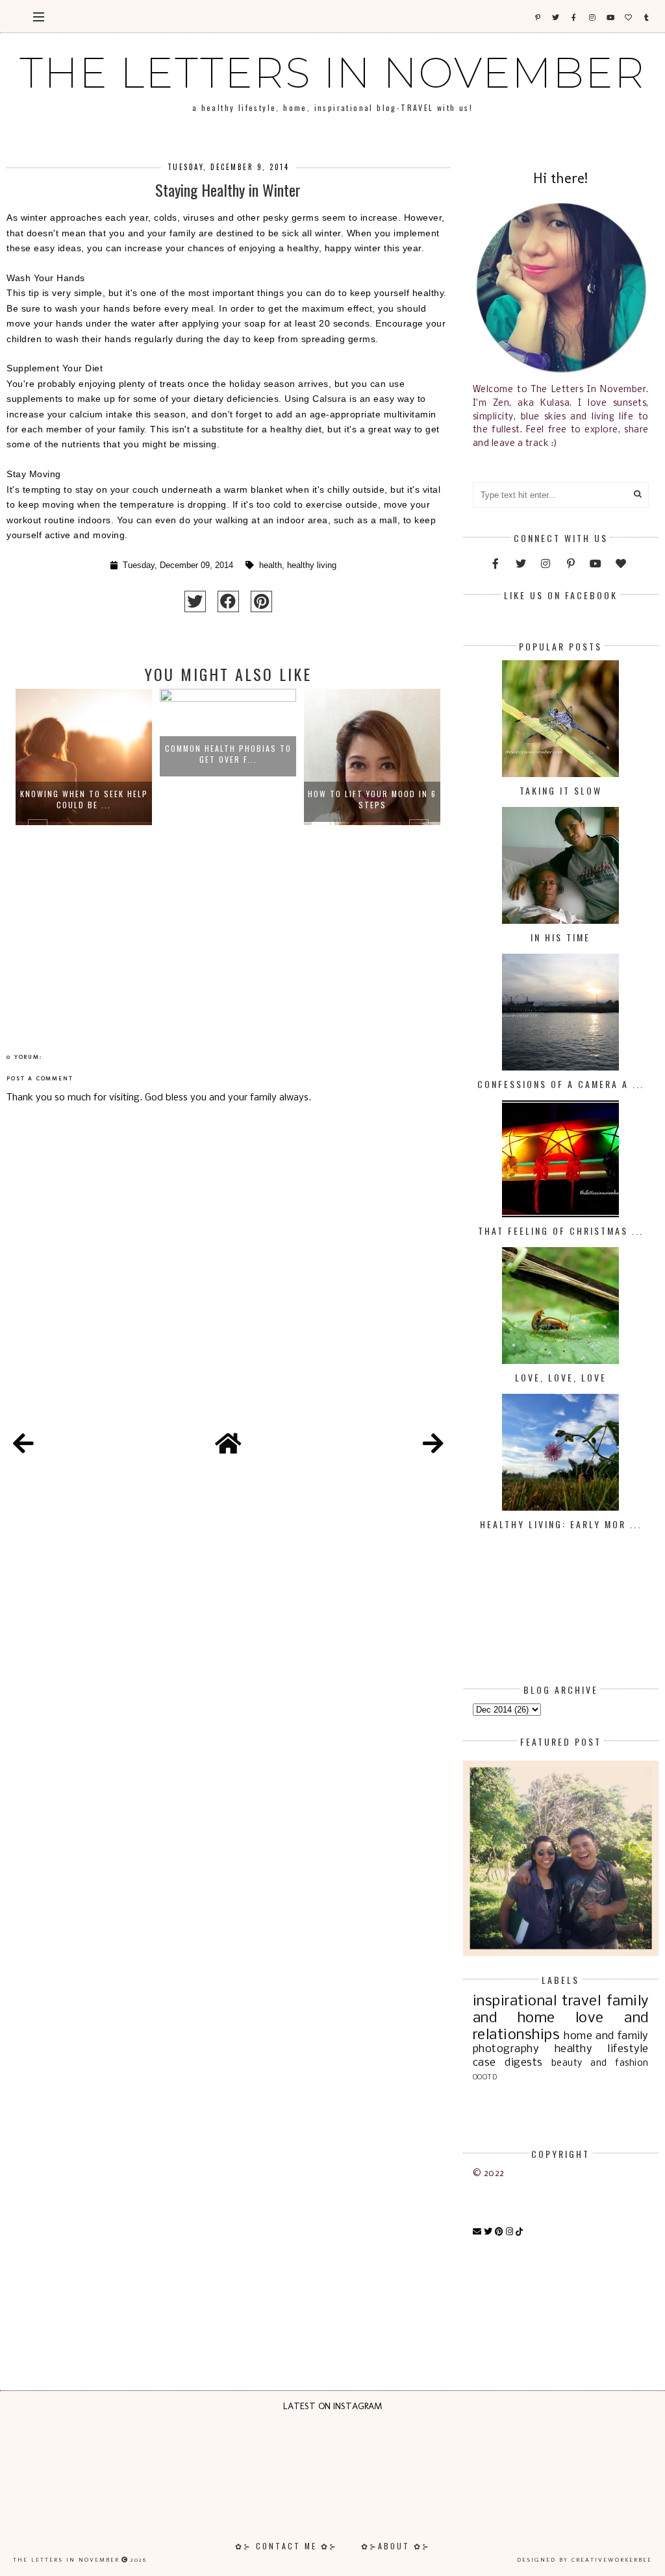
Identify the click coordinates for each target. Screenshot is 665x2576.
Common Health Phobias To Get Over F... (228, 754)
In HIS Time (560, 937)
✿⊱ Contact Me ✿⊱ (286, 2546)
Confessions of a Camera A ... (561, 1084)
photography (506, 2049)
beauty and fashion (600, 2063)
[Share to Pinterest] (261, 601)
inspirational (515, 2001)
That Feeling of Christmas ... (561, 1231)
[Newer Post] (23, 1446)
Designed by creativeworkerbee (584, 2560)
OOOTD (485, 2077)
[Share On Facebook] (228, 601)
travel (581, 2001)
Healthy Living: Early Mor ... (561, 1524)
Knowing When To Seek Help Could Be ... (84, 799)
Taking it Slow (561, 790)
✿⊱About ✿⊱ (396, 2546)
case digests (508, 2063)
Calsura (328, 399)
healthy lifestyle (602, 2049)
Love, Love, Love (561, 1377)
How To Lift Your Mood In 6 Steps (372, 799)
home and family (606, 2036)
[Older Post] (433, 1446)
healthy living (312, 565)
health (270, 565)
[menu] (39, 16)
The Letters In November (332, 73)
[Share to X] (195, 601)
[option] (84, 835)
